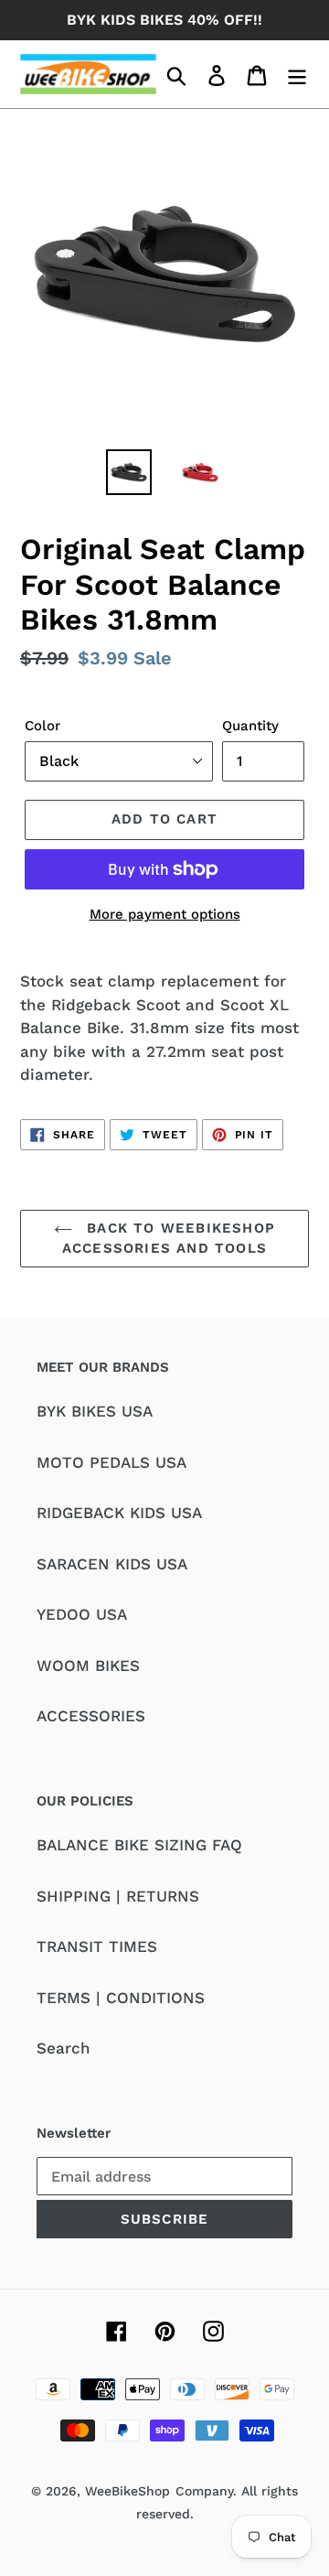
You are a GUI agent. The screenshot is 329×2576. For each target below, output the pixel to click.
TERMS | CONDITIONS (121, 1998)
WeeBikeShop (127, 2491)
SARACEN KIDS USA (112, 1564)
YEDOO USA (82, 1614)
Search (64, 2048)
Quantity (250, 726)
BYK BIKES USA (95, 1411)
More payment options (165, 914)
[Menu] (297, 74)
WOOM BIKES (88, 1665)
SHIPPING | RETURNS (118, 1896)
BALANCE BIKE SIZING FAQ (139, 1845)
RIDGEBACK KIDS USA (119, 1513)
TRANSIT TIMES (97, 1946)
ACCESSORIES (91, 1716)
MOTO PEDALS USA (111, 1462)
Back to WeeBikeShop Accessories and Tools (169, 1239)
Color (42, 726)
